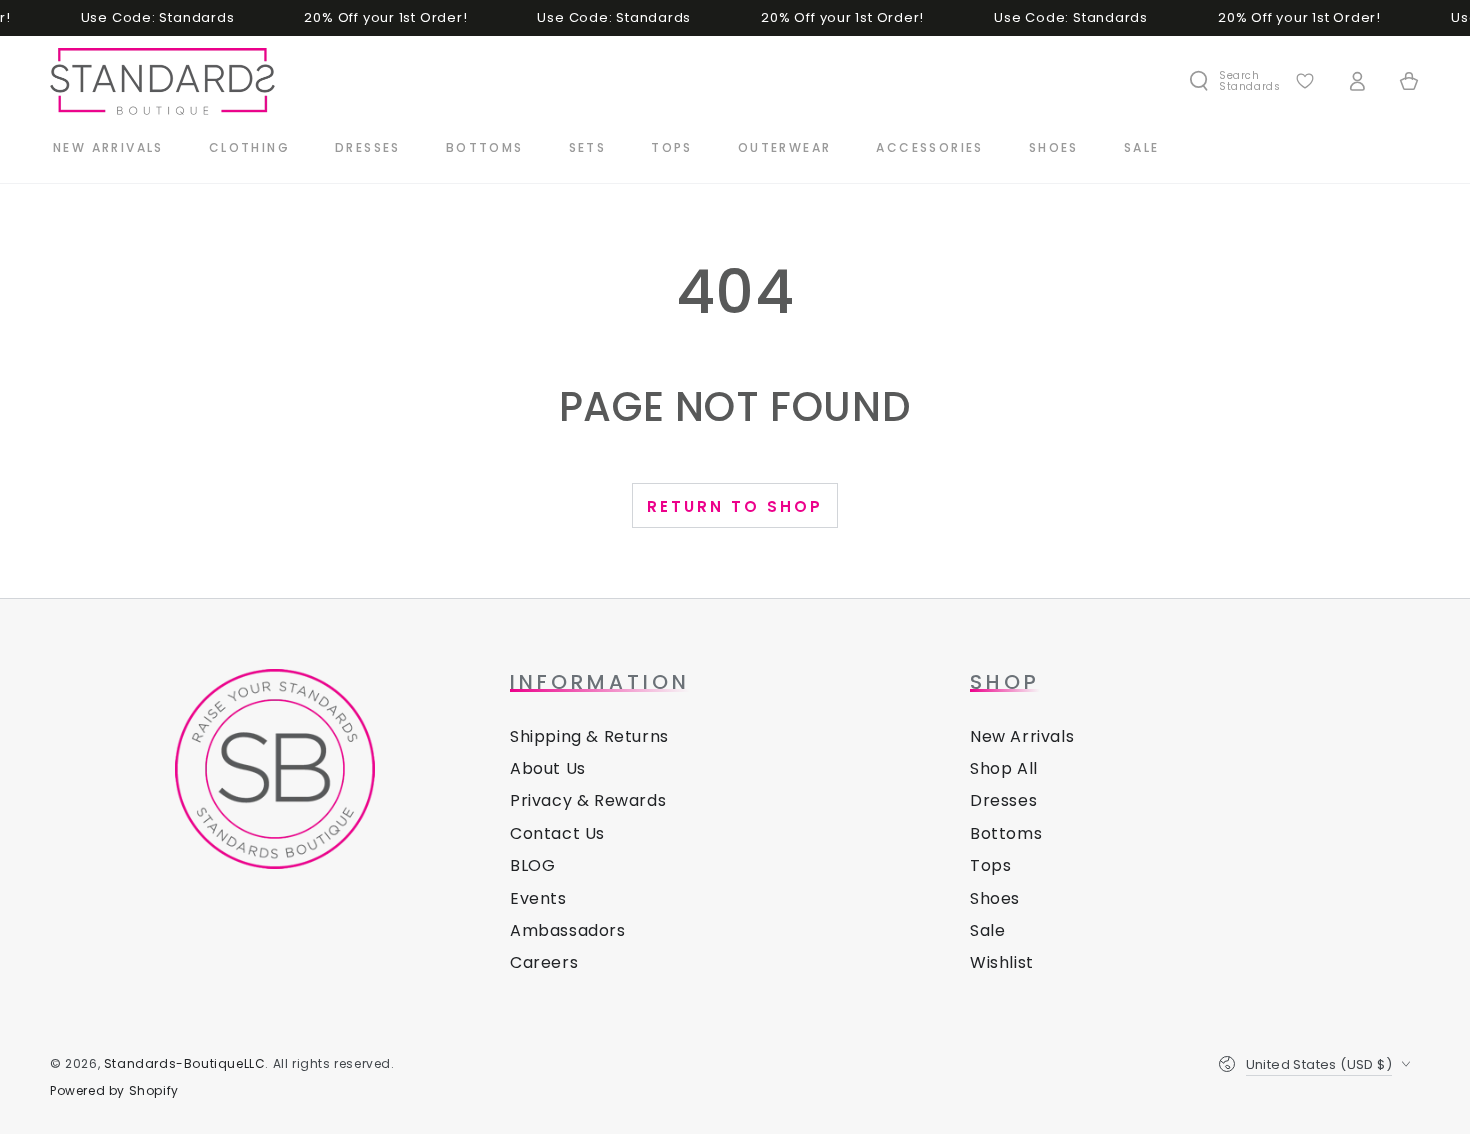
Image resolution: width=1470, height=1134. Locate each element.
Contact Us (557, 833)
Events (538, 898)
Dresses (1003, 800)
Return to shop (735, 506)
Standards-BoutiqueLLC (185, 1063)
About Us (548, 768)
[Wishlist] (1305, 81)
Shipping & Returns (589, 736)
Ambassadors (568, 930)
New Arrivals (1022, 736)
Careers (544, 962)
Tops (990, 865)
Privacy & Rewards (588, 800)
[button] (1234, 81)
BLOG (532, 865)
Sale (987, 930)
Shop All (1004, 768)
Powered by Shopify (114, 1091)
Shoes (995, 898)
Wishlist (1002, 962)
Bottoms (1006, 833)
